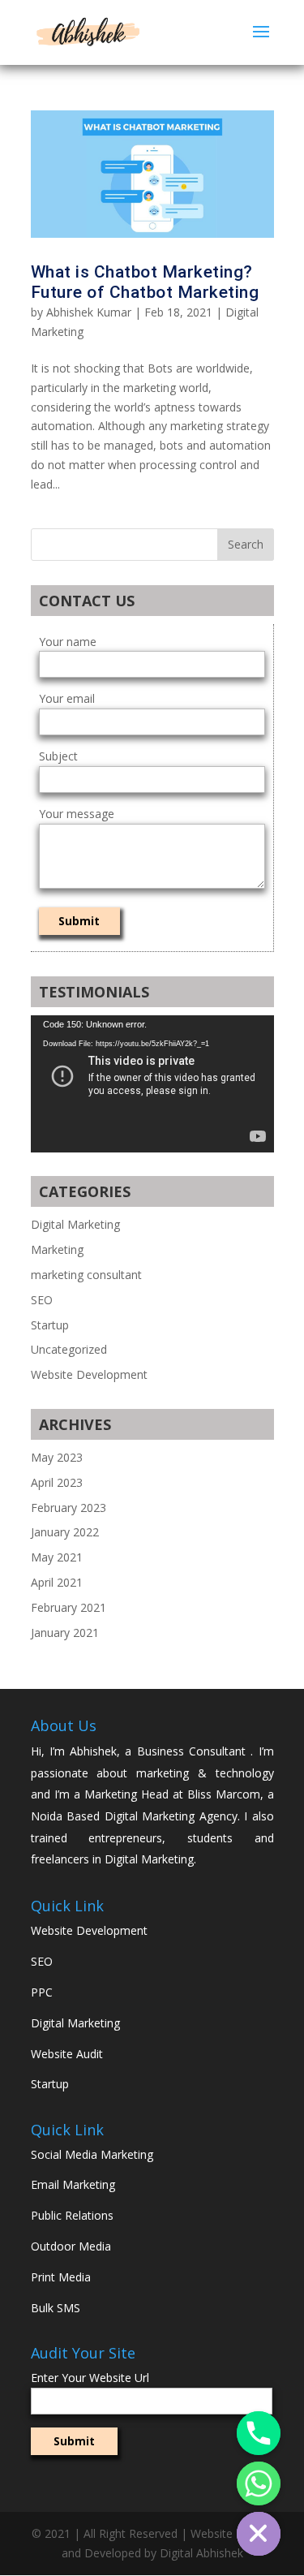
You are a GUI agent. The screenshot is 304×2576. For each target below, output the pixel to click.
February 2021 (69, 1607)
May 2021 (57, 1557)
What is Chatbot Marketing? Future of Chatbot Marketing (145, 282)
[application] (152, 1084)
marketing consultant (86, 1275)
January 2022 (65, 1532)
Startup (50, 1325)
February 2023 (69, 1508)
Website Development (89, 1374)
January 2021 (65, 1633)
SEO (42, 1300)
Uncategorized (69, 1349)
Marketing (57, 1249)
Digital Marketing (75, 1224)
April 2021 (57, 1582)
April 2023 (57, 1482)
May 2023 (57, 1457)
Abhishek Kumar (89, 312)
